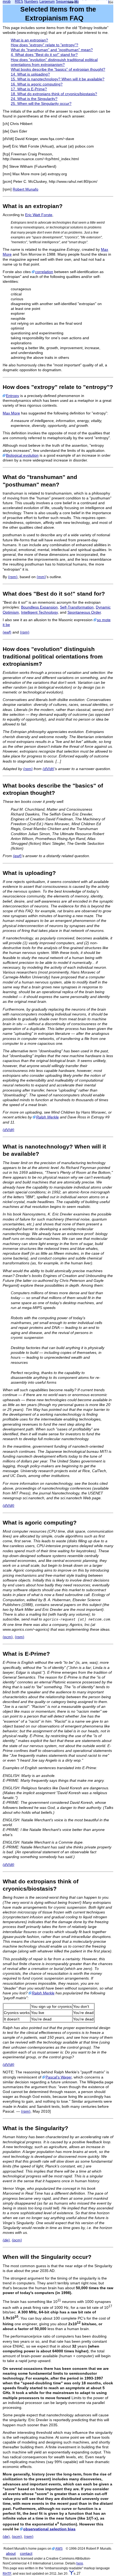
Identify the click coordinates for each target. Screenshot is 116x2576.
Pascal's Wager (59, 2077)
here (80, 2563)
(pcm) (8, 1637)
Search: (73, 2)
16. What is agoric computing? (37, 84)
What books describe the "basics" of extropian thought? (58, 69)
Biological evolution (22, 455)
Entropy (13, 396)
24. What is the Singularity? (34, 99)
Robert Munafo (25, 189)
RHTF (7, 2573)
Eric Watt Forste (39, 215)
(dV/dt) (48, 769)
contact (26, 2553)
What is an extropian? (29, 40)
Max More (11, 413)
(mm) (41, 577)
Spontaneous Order (84, 612)
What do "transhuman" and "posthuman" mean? (52, 50)
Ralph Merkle (47, 1117)
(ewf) (7, 632)
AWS (59, 2548)
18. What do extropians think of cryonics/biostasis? (54, 94)
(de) (6, 2240)
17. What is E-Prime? (29, 89)
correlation (44, 272)
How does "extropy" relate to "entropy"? (45, 45)
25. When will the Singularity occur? (41, 103)
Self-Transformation (77, 607)
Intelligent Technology (39, 612)
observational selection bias (49, 2529)
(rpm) (13, 577)
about (11, 2553)
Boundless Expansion (39, 607)
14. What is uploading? (30, 74)
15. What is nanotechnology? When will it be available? (58, 79)
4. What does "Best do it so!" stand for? (44, 55)
